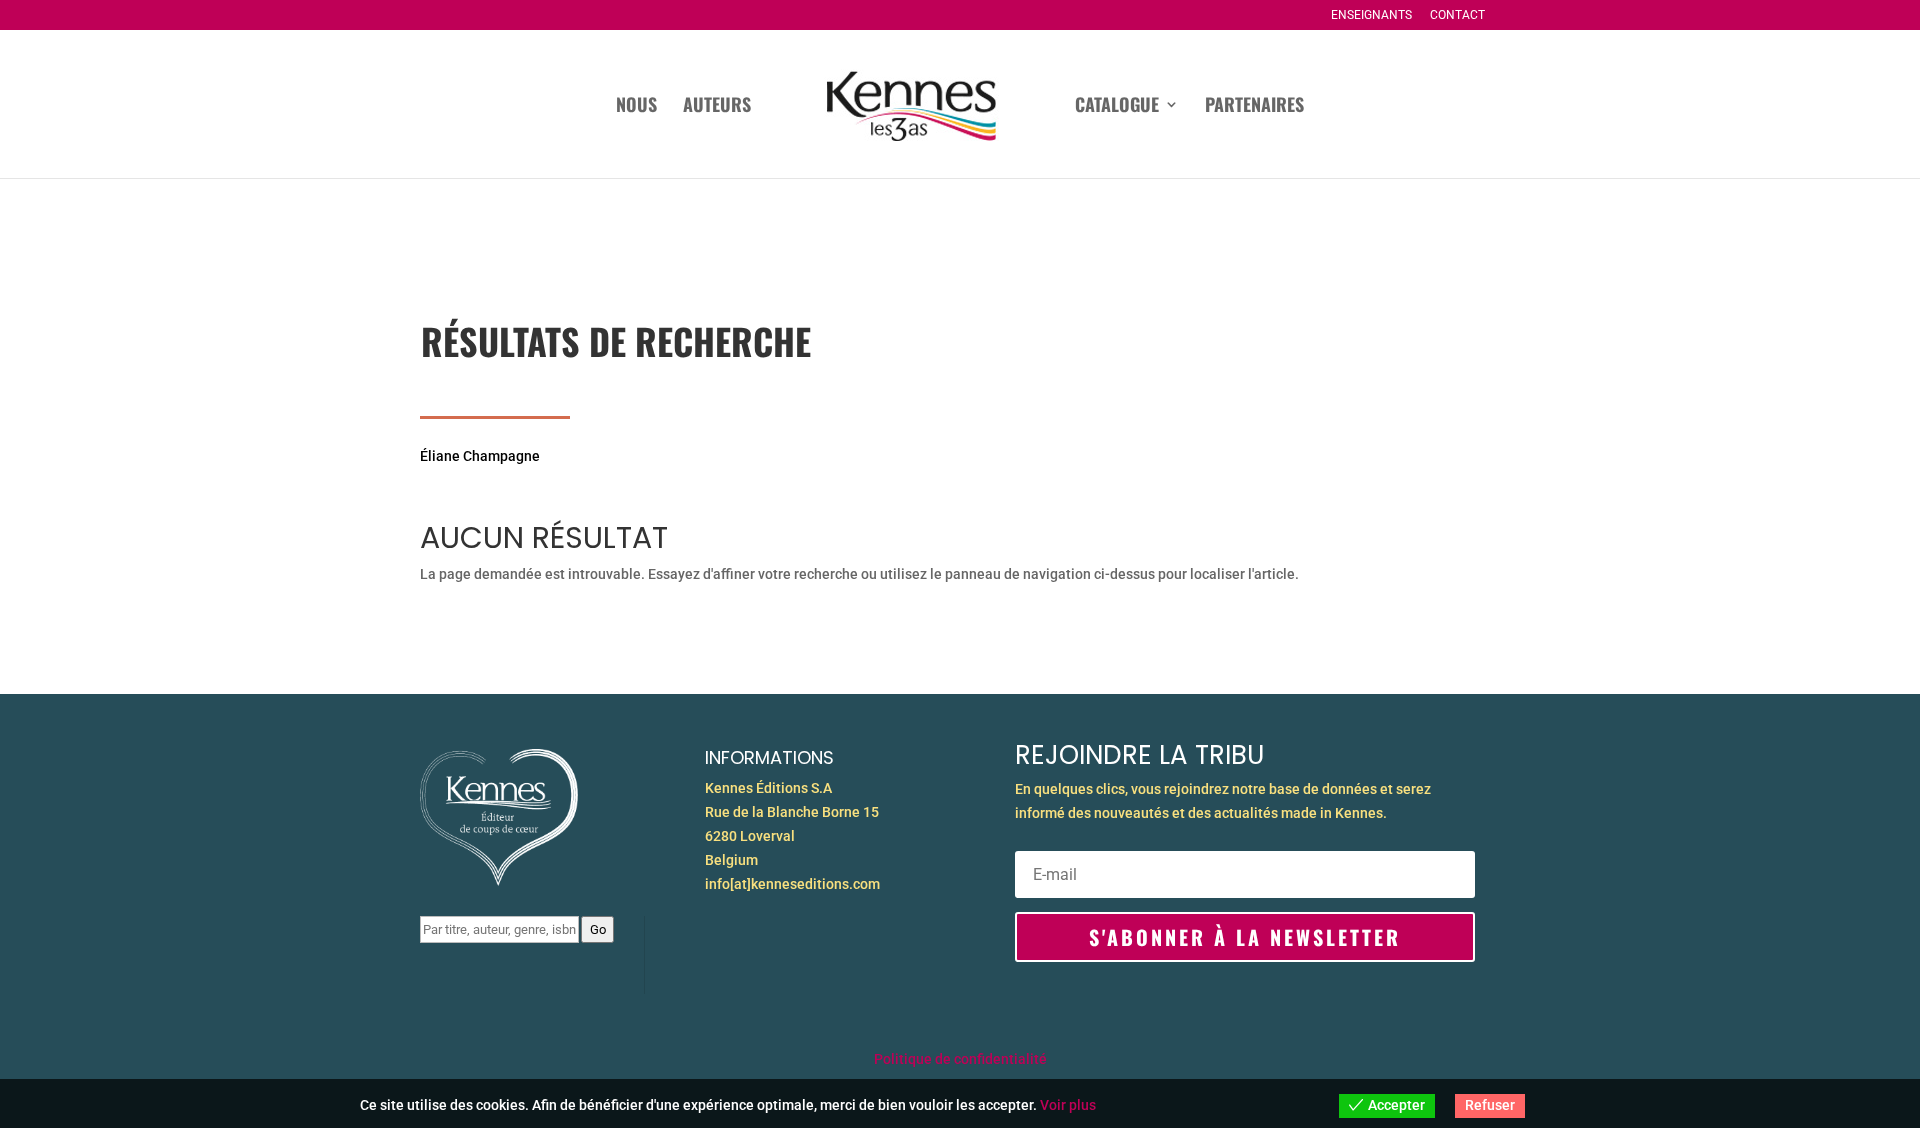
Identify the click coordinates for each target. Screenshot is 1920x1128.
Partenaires (1254, 107)
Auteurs (717, 107)
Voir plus (1068, 1105)
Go (598, 929)
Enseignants (1371, 15)
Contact (1457, 15)
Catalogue (1117, 107)
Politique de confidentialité (960, 1059)
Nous (636, 107)
